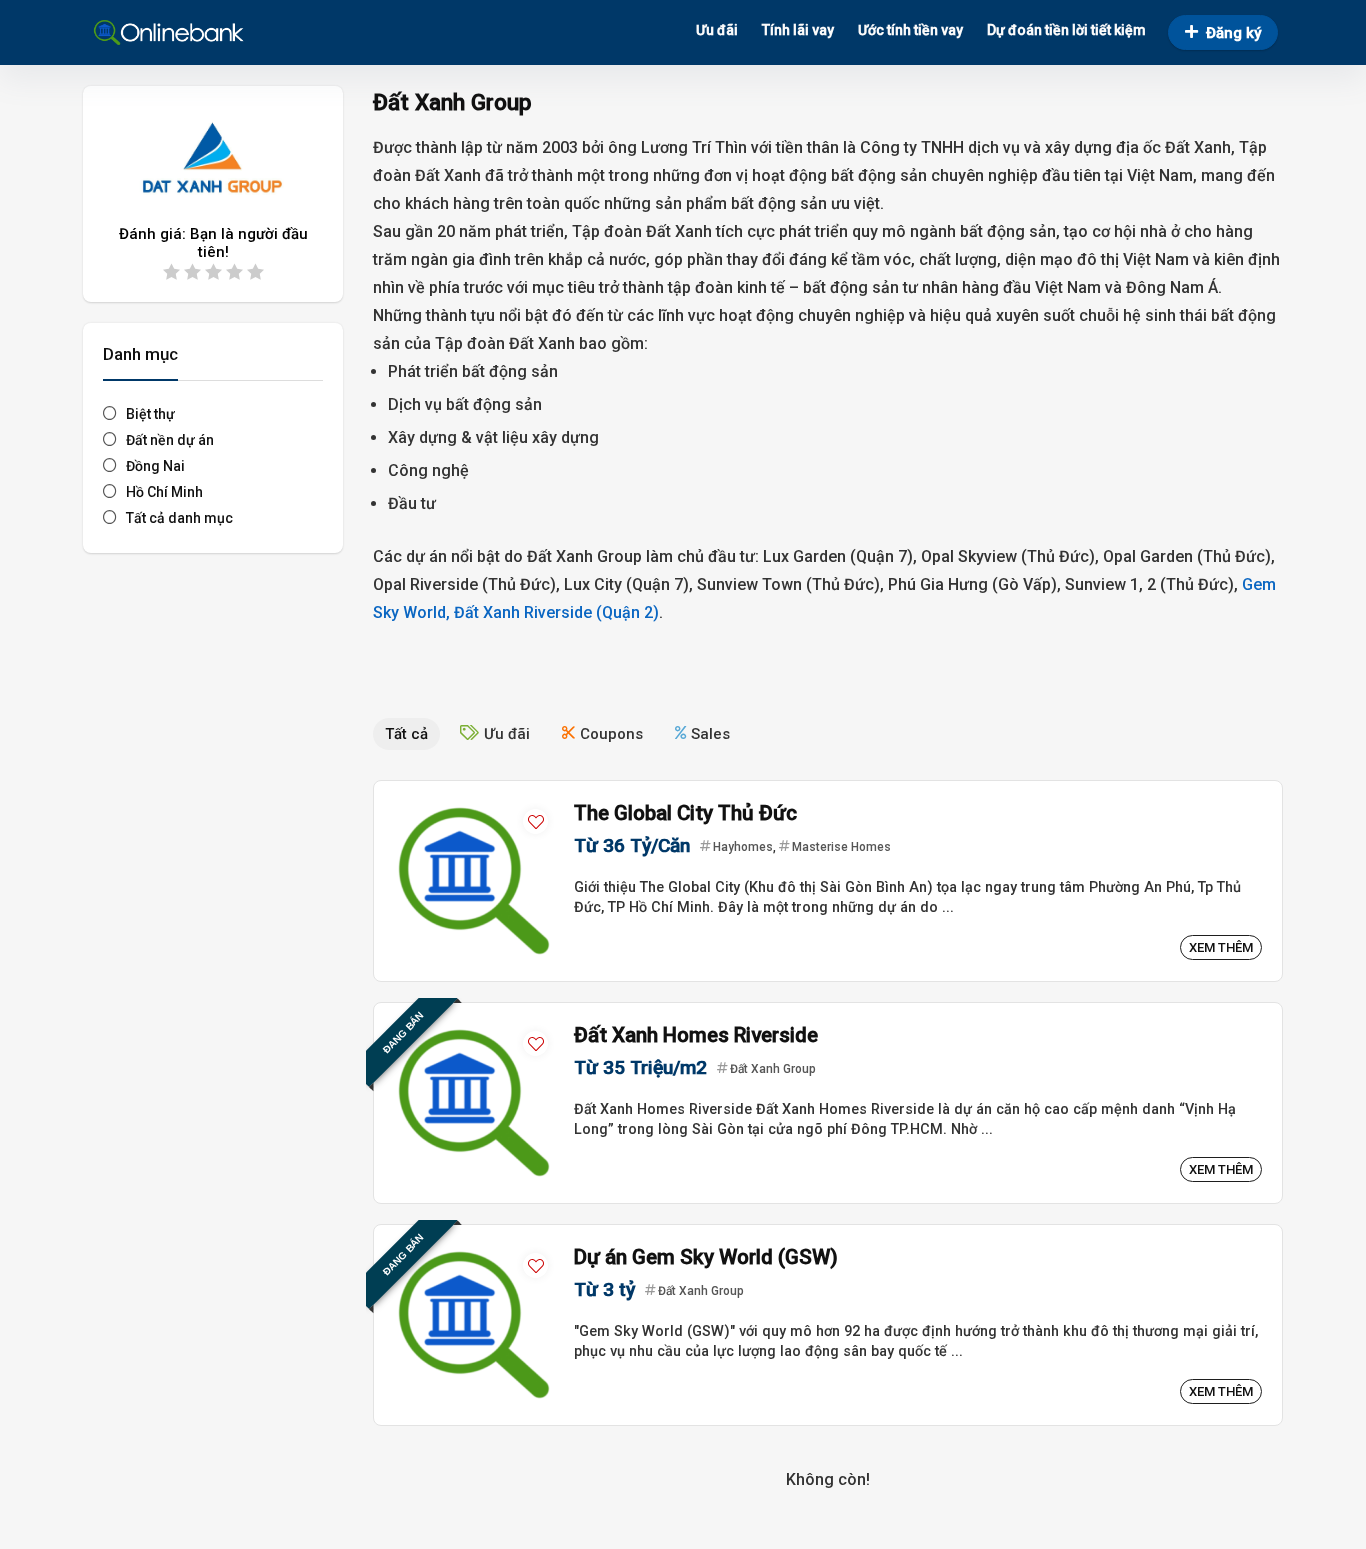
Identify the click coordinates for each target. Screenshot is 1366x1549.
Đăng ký (1233, 33)
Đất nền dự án (170, 440)
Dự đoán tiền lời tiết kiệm (1066, 30)
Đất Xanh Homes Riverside (696, 1035)
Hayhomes (743, 847)
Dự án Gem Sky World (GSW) (706, 1257)
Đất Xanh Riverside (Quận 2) (556, 612)
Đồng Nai (155, 466)
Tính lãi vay (798, 30)
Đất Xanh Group (773, 1069)
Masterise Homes (841, 847)
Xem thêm (1221, 947)
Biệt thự (150, 414)
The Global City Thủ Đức (685, 813)
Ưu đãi (717, 30)
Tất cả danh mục (179, 518)
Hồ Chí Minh (164, 492)
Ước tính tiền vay (910, 30)
